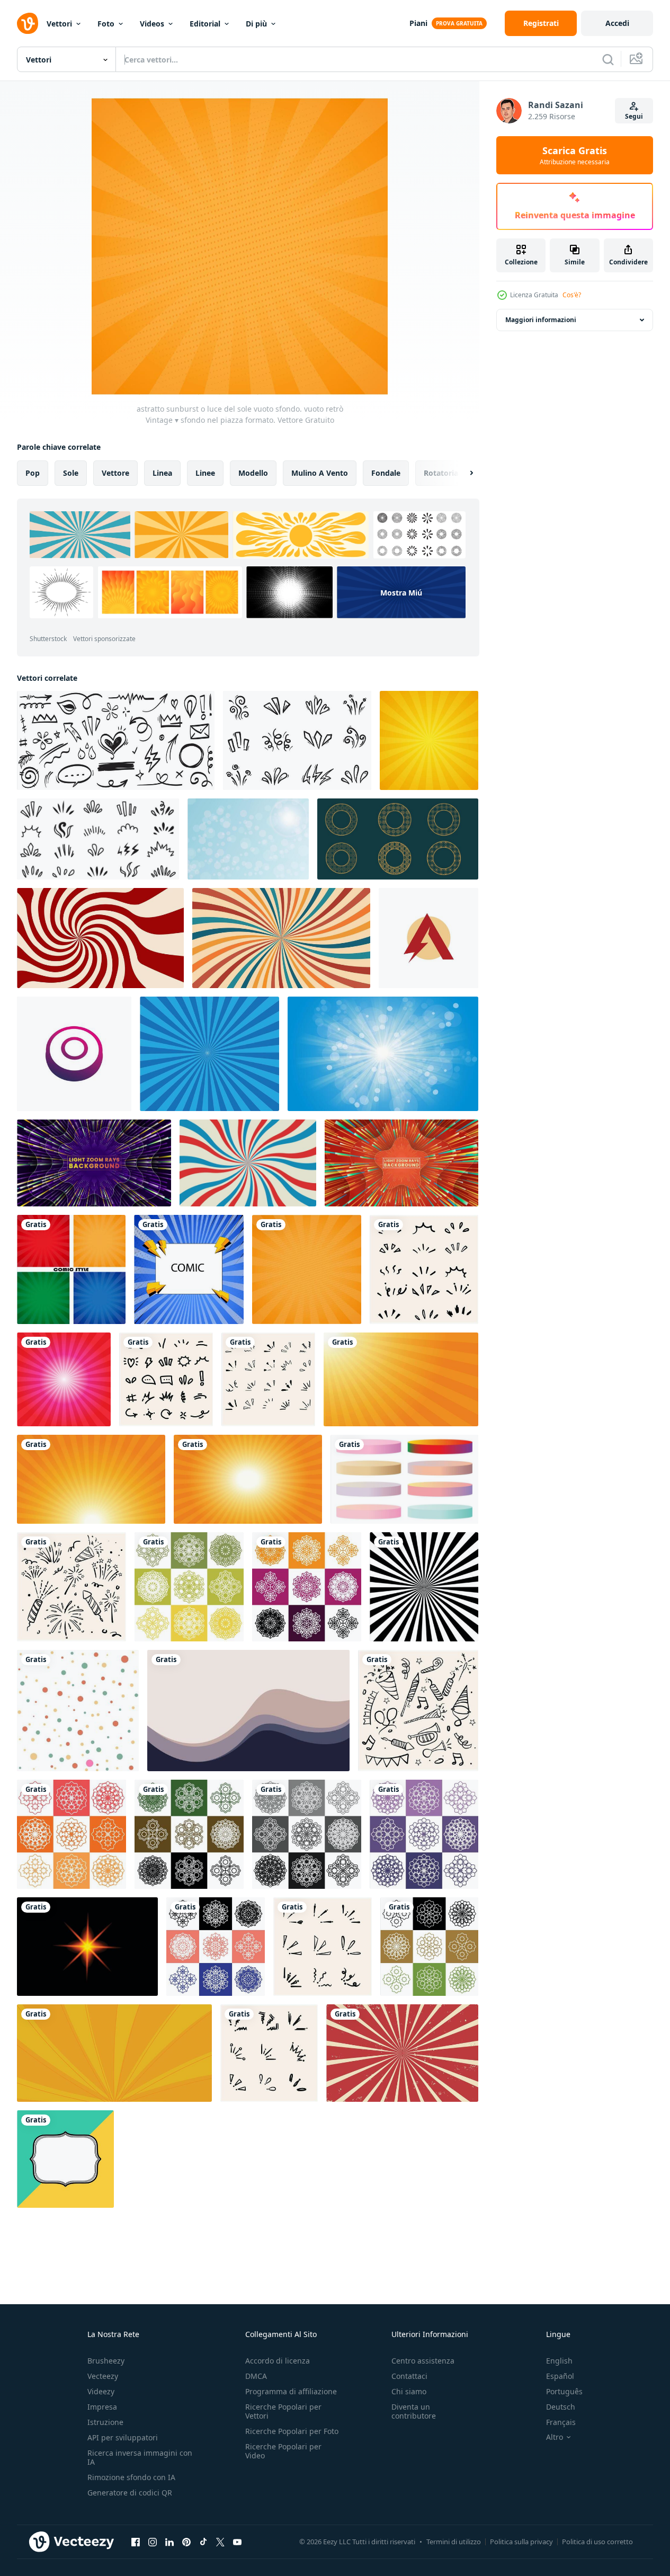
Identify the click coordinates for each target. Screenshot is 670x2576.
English (559, 2361)
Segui (634, 116)
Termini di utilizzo (454, 2542)
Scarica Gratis (575, 155)
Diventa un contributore (414, 2411)
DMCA (256, 2376)
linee (205, 473)
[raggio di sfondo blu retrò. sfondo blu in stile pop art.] (209, 1054)
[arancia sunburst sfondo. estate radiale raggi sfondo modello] (401, 1379)
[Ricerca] (608, 59)
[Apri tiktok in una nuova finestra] (203, 2542)
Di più (256, 24)
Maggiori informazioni (541, 320)
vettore (115, 473)
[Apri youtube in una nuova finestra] (237, 2542)
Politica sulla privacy (521, 2542)
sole (71, 473)
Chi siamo (409, 2391)
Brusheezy (106, 2361)
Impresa (102, 2407)
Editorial (205, 24)
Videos (152, 24)
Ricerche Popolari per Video (283, 2451)
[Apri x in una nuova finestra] (220, 2542)
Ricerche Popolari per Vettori (283, 2411)
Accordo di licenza (278, 2361)
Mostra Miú (401, 593)
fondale (386, 473)
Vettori (59, 24)
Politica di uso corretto (597, 2542)
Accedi (617, 23)
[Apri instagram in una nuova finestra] (153, 2542)
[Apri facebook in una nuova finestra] (136, 2542)
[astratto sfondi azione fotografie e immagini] (248, 1711)
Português (564, 2391)
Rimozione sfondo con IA (131, 2477)
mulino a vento (320, 473)
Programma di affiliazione (291, 2391)
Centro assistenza (423, 2361)
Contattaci (409, 2376)
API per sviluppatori (123, 2437)
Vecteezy (103, 2376)
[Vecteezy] (28, 23)
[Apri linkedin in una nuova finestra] (169, 2542)
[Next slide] (462, 473)
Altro (555, 2437)
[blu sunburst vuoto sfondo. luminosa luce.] (383, 1054)
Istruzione (105, 2422)
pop (33, 473)
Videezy (101, 2391)
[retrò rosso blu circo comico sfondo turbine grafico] (248, 1163)
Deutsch (561, 2407)
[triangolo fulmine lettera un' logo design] (428, 938)
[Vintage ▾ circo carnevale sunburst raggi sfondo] (281, 938)
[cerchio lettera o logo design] (74, 1054)
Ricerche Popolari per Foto (292, 2431)
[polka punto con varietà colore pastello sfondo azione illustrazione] (78, 1711)
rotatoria (441, 473)
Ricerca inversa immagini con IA (140, 2457)
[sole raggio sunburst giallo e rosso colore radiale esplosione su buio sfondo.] (87, 1947)
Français (561, 2422)
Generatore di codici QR (130, 2493)
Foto (106, 24)
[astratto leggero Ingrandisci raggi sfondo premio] (94, 1163)
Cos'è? (572, 295)
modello (253, 473)
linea (162, 473)
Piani (418, 23)
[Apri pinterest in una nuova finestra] (186, 2542)
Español (560, 2376)
